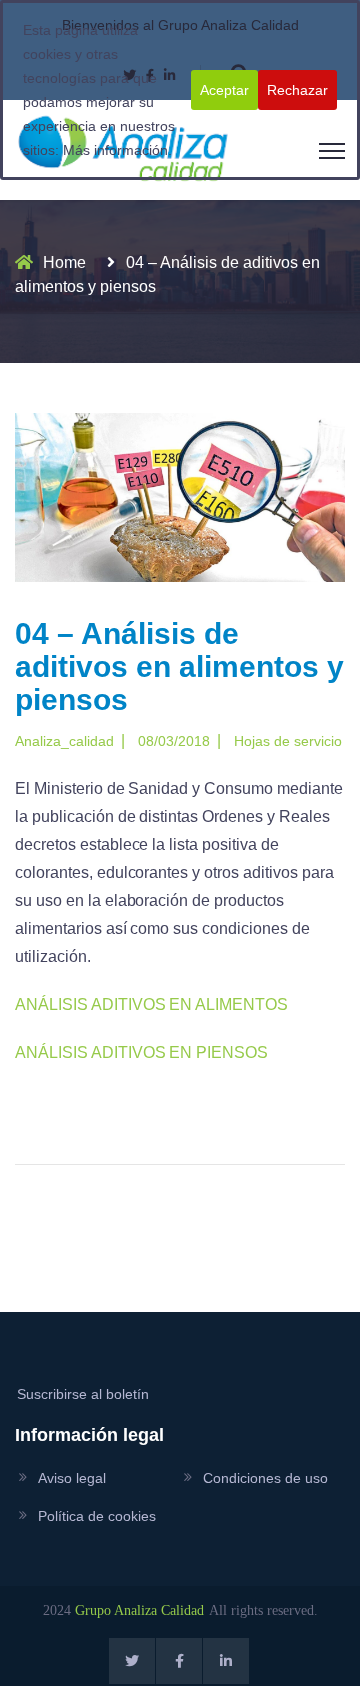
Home (64, 262)
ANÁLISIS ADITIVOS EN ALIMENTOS (151, 1004)
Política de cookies (97, 1516)
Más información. (117, 150)
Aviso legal (72, 1478)
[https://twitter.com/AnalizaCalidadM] (132, 1661)
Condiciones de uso (265, 1478)
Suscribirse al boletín (83, 1394)
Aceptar (224, 90)
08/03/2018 (174, 741)
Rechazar (297, 90)
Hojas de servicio (288, 741)
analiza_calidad (64, 741)
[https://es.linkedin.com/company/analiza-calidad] (226, 1661)
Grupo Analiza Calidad (139, 1610)
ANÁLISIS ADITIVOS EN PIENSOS (141, 1052)
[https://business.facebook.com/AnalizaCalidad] (179, 1661)
